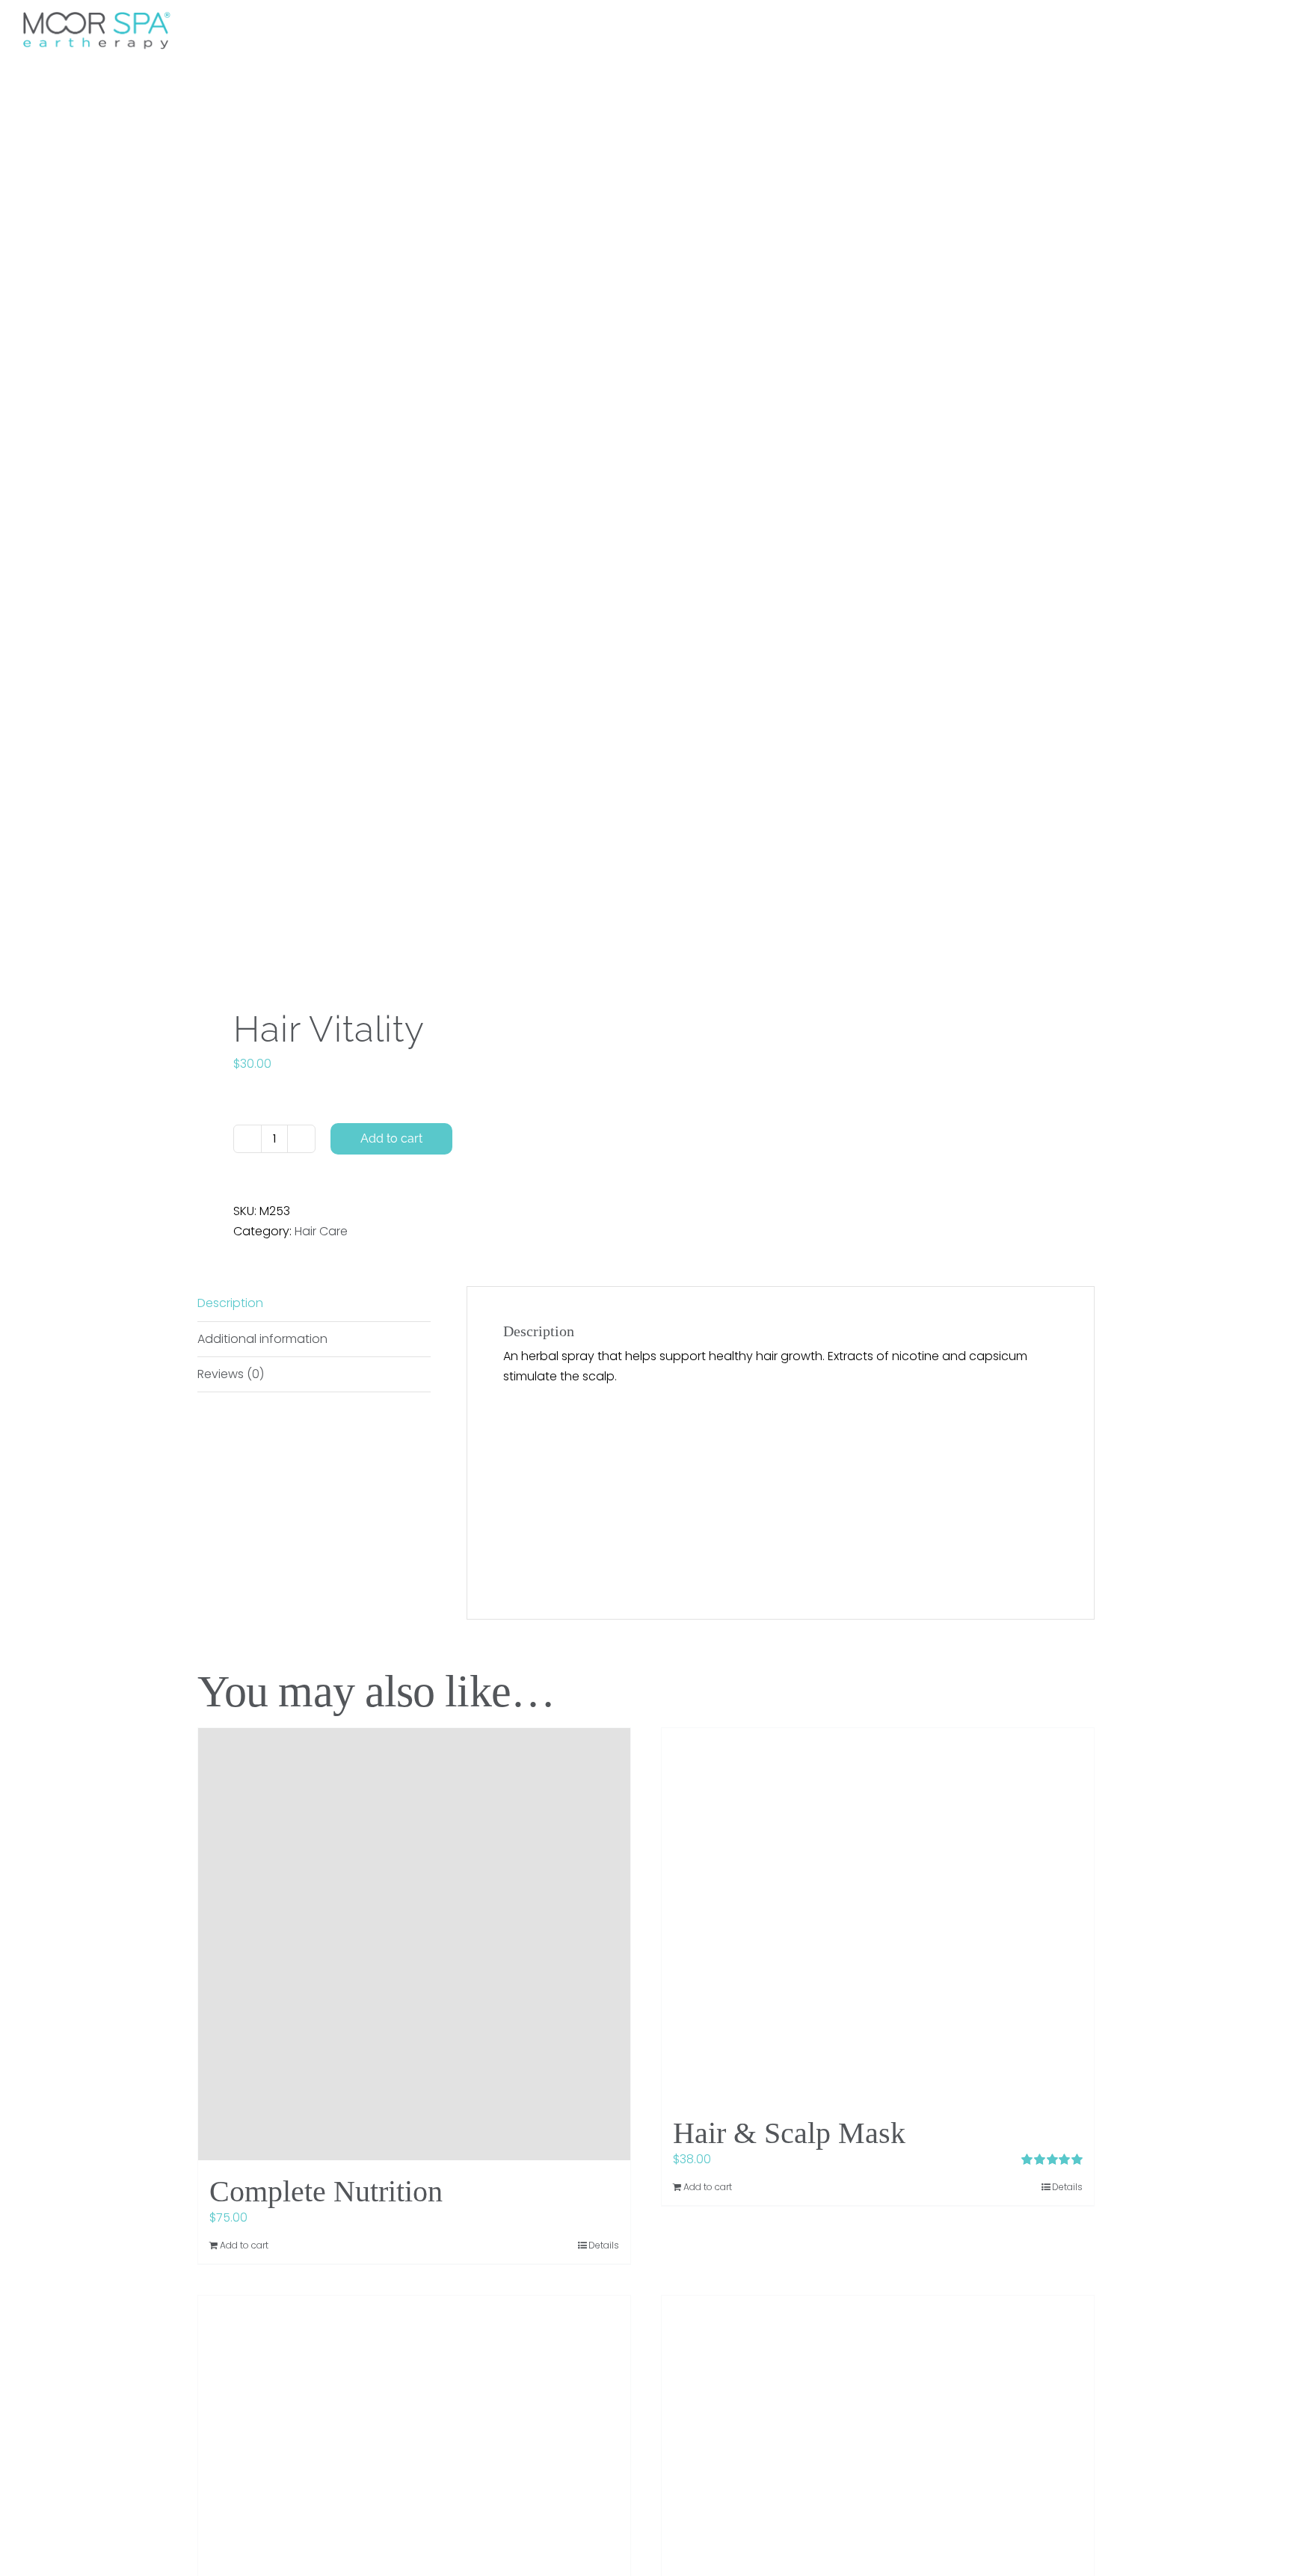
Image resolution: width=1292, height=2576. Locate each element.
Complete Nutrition (326, 2191)
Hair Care (321, 1231)
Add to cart (391, 1138)
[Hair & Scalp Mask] (878, 1915)
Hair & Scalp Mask (789, 2133)
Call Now (922, 26)
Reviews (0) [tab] (231, 1374)
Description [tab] (230, 1303)
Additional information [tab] (262, 1339)
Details (604, 2245)
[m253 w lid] (413, 543)
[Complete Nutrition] (414, 1944)
